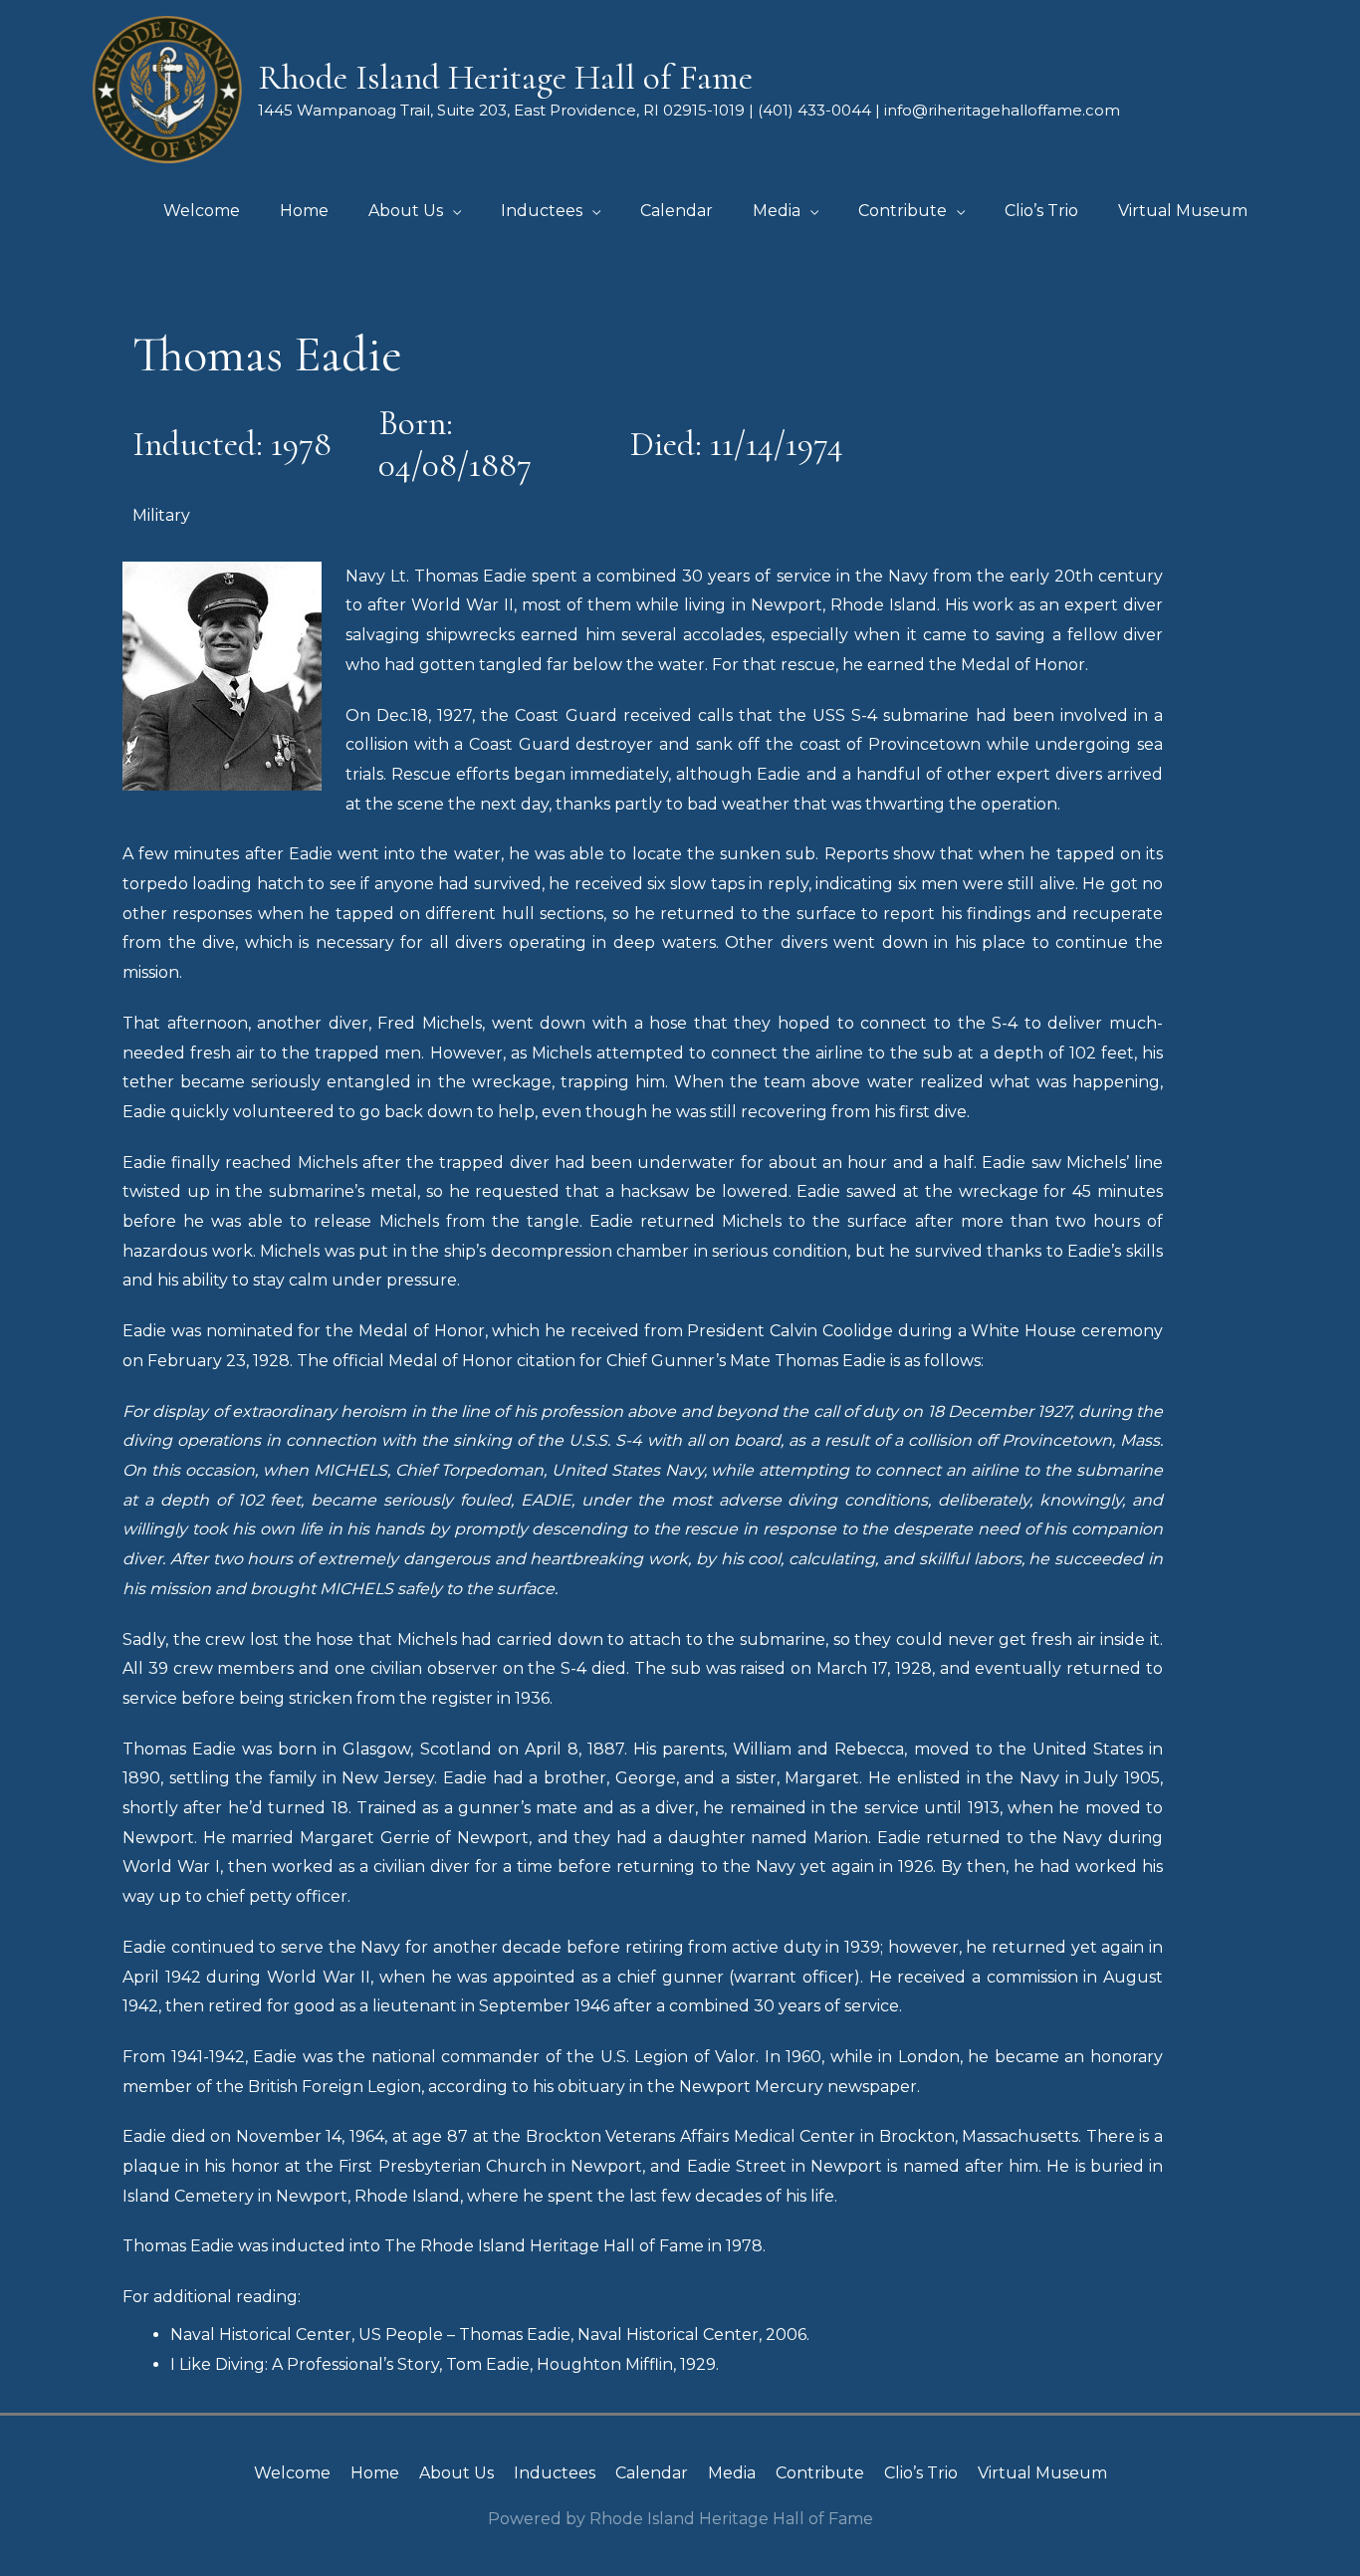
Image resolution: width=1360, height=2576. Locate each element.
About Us (456, 2473)
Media (732, 2473)
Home (375, 2473)
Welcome (292, 2473)
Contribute (820, 2473)
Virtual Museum (1042, 2473)
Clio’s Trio (921, 2473)
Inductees (555, 2473)
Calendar (652, 2473)
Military (161, 515)
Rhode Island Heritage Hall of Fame (505, 78)
